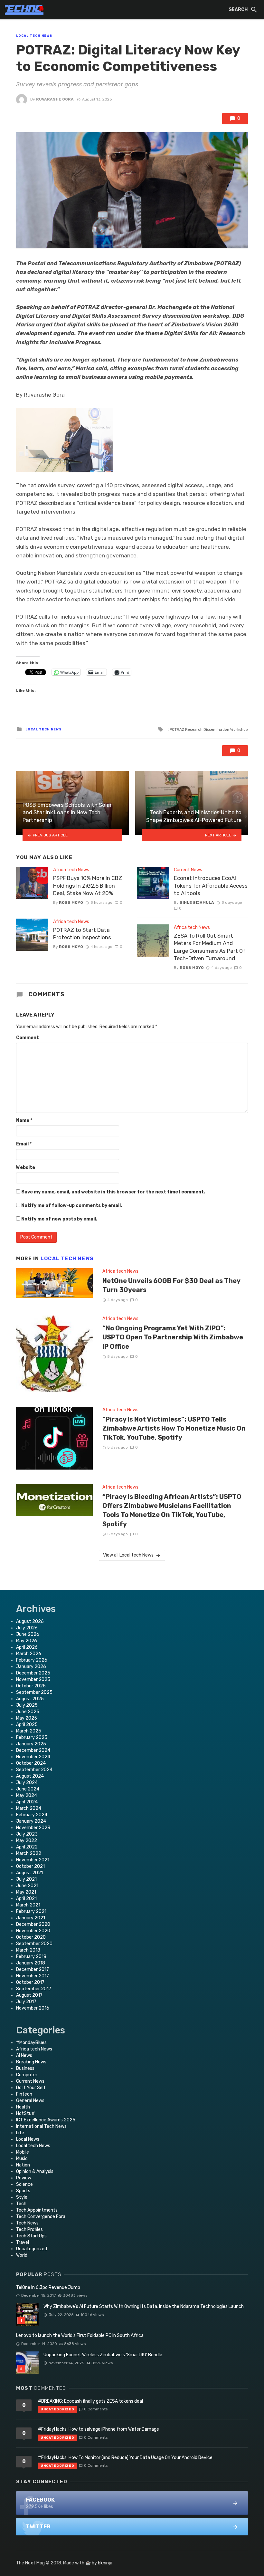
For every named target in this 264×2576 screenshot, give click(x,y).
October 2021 (30, 1866)
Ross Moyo (71, 902)
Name (24, 1120)
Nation (23, 2165)
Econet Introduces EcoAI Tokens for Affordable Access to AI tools (211, 886)
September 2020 (34, 1944)
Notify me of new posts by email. (59, 1219)
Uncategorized (32, 2249)
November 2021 (33, 1860)
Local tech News (34, 36)
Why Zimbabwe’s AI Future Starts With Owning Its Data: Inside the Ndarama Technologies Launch (144, 2306)
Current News (188, 870)
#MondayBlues (31, 2043)
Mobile (23, 2152)
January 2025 (31, 1744)
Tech (21, 2204)
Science (24, 2184)
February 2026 (32, 1660)
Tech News (27, 2223)
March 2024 (29, 1808)
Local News (28, 2139)
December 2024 (33, 1750)
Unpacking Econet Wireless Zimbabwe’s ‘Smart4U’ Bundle (103, 2355)
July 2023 (27, 1834)
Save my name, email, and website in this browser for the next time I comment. (113, 1192)
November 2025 (33, 1679)
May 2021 (26, 1892)
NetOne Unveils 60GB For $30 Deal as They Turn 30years (171, 1285)
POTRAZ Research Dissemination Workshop (209, 729)
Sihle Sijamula (197, 902)
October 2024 (31, 1763)
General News (30, 2101)
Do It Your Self (31, 2088)
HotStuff (25, 2113)
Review (24, 2178)
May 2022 (27, 1841)
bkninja (105, 2563)
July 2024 (27, 1783)
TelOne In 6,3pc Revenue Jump (48, 2287)
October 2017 (30, 1982)
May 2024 (27, 1795)
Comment (28, 1038)
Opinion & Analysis (35, 2171)
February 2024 (32, 1815)
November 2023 (33, 1828)
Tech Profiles (29, 2229)
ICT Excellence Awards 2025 (46, 2120)
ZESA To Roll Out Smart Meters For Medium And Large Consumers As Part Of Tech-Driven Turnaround (210, 947)
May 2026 (27, 1641)
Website (26, 1167)
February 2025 (32, 1737)
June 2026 (28, 1634)
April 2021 (26, 1899)
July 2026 (27, 1628)
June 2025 (28, 1712)
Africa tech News (71, 870)
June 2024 (28, 1789)
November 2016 (33, 2008)
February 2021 (31, 1911)
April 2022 (27, 1847)
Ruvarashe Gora (55, 99)
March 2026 (29, 1654)
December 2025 (33, 1673)
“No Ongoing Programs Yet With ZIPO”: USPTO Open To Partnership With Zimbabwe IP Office (173, 1337)
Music (22, 2159)
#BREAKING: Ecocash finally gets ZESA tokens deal (90, 2401)
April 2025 (27, 1725)
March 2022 (29, 1853)
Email (24, 1144)
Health (23, 2107)
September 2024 (34, 1770)
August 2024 (30, 1776)
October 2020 (31, 1937)
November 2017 (33, 1976)
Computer (27, 2075)
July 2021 (26, 1879)
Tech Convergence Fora (41, 2217)
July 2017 (26, 2002)
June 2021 (27, 1886)
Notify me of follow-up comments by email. (72, 1206)
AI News (24, 2055)
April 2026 (27, 1647)
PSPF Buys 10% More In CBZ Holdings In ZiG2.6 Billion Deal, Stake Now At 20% (88, 886)
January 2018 (31, 1963)
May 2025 (27, 1718)
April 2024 (27, 1802)
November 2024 (33, 1757)
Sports (23, 2191)
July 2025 (27, 1705)
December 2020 (33, 1924)
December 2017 (33, 1969)
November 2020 (33, 1931)
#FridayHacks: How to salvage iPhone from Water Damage (99, 2429)
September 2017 (34, 1989)
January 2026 (31, 1667)
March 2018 (28, 1950)
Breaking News (31, 2062)
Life (20, 2133)
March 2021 (28, 1905)
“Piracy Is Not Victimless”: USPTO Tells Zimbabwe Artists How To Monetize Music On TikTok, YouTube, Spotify (174, 1428)
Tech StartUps (31, 2236)
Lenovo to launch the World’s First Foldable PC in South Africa (80, 2335)
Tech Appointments (37, 2210)
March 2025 (29, 1731)
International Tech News (41, 2126)
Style (22, 2197)
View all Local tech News (128, 1555)
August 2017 (29, 1995)
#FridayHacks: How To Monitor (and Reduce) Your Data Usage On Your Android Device (125, 2458)
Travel (23, 2242)
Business (25, 2068)
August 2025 (30, 1699)
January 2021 (31, 1918)
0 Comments (96, 2409)
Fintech (24, 2094)
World (22, 2255)
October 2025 (31, 1686)
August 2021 (29, 1873)
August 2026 (30, 1621)
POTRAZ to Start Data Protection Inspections (82, 934)
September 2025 (34, 1692)
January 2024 (31, 1821)
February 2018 (31, 1957)
